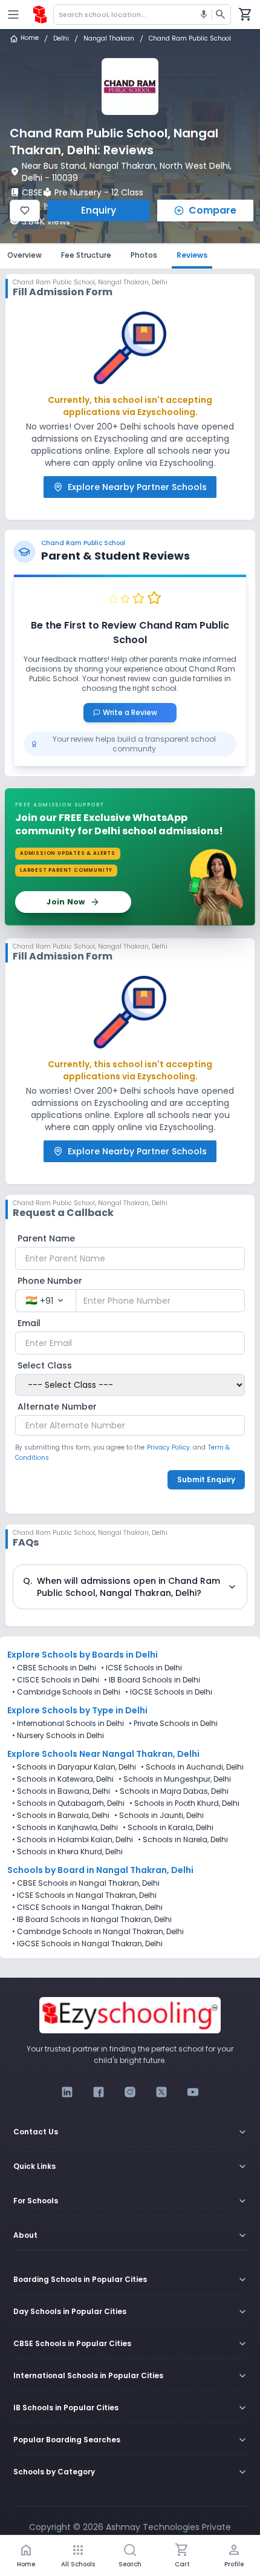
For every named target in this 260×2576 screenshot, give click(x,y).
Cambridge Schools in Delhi (69, 1692)
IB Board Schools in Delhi (154, 1680)
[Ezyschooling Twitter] (161, 2092)
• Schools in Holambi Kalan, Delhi (73, 1840)
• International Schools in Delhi (68, 1724)
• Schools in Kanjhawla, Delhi (65, 1828)
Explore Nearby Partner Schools (137, 487)
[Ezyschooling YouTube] (193, 2092)
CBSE (32, 192)
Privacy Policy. (169, 1447)
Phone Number (50, 1281)
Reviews (192, 255)
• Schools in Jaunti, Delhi (159, 1816)
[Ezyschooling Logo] (40, 15)
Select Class (45, 1365)
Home (30, 38)
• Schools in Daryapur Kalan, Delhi (74, 1767)
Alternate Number (57, 1407)
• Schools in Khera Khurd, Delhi (67, 1852)
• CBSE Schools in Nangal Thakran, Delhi (86, 1883)
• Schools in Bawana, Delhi (61, 1791)
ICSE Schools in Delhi (144, 1668)
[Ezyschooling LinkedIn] (67, 2092)
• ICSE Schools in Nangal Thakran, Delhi (84, 1895)
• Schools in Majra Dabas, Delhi (172, 1791)
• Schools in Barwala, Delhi (61, 1816)
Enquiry (99, 210)
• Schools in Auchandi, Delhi (192, 1767)
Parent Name (46, 1238)
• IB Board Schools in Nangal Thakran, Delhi (92, 1920)
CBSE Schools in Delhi (57, 1668)
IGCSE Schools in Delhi (171, 1692)
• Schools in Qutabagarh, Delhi (68, 1803)
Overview (24, 255)
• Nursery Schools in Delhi (58, 1736)
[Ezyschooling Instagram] (130, 2092)
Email (29, 1323)
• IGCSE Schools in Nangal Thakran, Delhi (87, 1944)
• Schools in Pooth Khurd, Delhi (184, 1803)
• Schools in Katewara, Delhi (63, 1779)
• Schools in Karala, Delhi (168, 1828)
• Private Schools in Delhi (173, 1724)
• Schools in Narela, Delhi (183, 1840)
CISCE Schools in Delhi (58, 1680)
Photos (144, 255)
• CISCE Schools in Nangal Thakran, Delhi (87, 1907)
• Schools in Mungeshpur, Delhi (175, 1779)
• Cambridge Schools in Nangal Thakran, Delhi (98, 1932)
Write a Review (135, 712)
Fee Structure (86, 255)
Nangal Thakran (109, 39)
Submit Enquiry (206, 1479)
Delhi (61, 39)
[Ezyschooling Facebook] (99, 2092)
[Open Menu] (13, 15)
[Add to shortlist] (25, 211)
